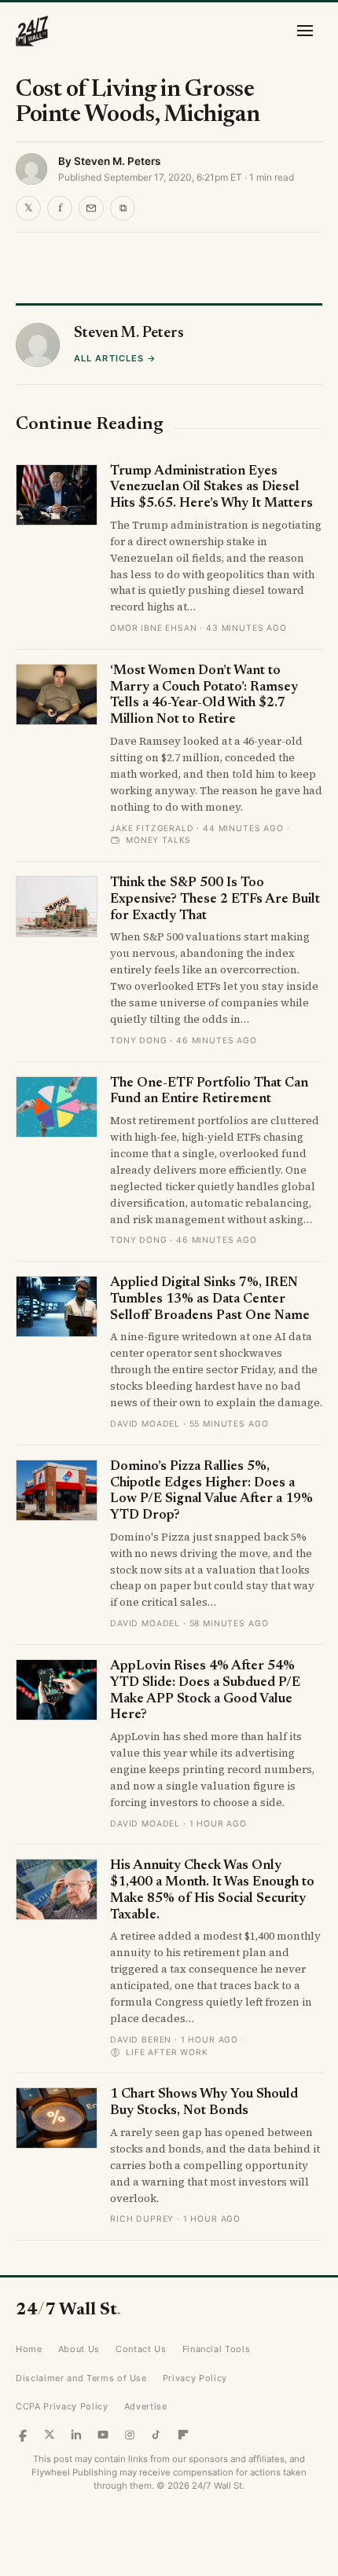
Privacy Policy (195, 2378)
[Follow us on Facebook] (23, 2435)
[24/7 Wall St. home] (32, 31)
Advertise (146, 2406)
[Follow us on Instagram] (130, 2435)
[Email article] (91, 208)
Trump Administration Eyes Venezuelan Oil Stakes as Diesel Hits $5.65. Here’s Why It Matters (211, 488)
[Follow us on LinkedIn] (76, 2435)
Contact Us (141, 2349)
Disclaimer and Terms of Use (81, 2378)
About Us (79, 2349)
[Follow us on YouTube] (103, 2435)
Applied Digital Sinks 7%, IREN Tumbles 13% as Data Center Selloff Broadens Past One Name (210, 1299)
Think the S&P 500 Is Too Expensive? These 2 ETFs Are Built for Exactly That (215, 900)
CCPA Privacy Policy (62, 2406)
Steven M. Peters (117, 161)
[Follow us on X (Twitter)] (50, 2435)
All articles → (115, 358)
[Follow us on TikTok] (156, 2435)
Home (29, 2349)
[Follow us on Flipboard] (183, 2435)
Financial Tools (217, 2349)
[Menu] (305, 31)
